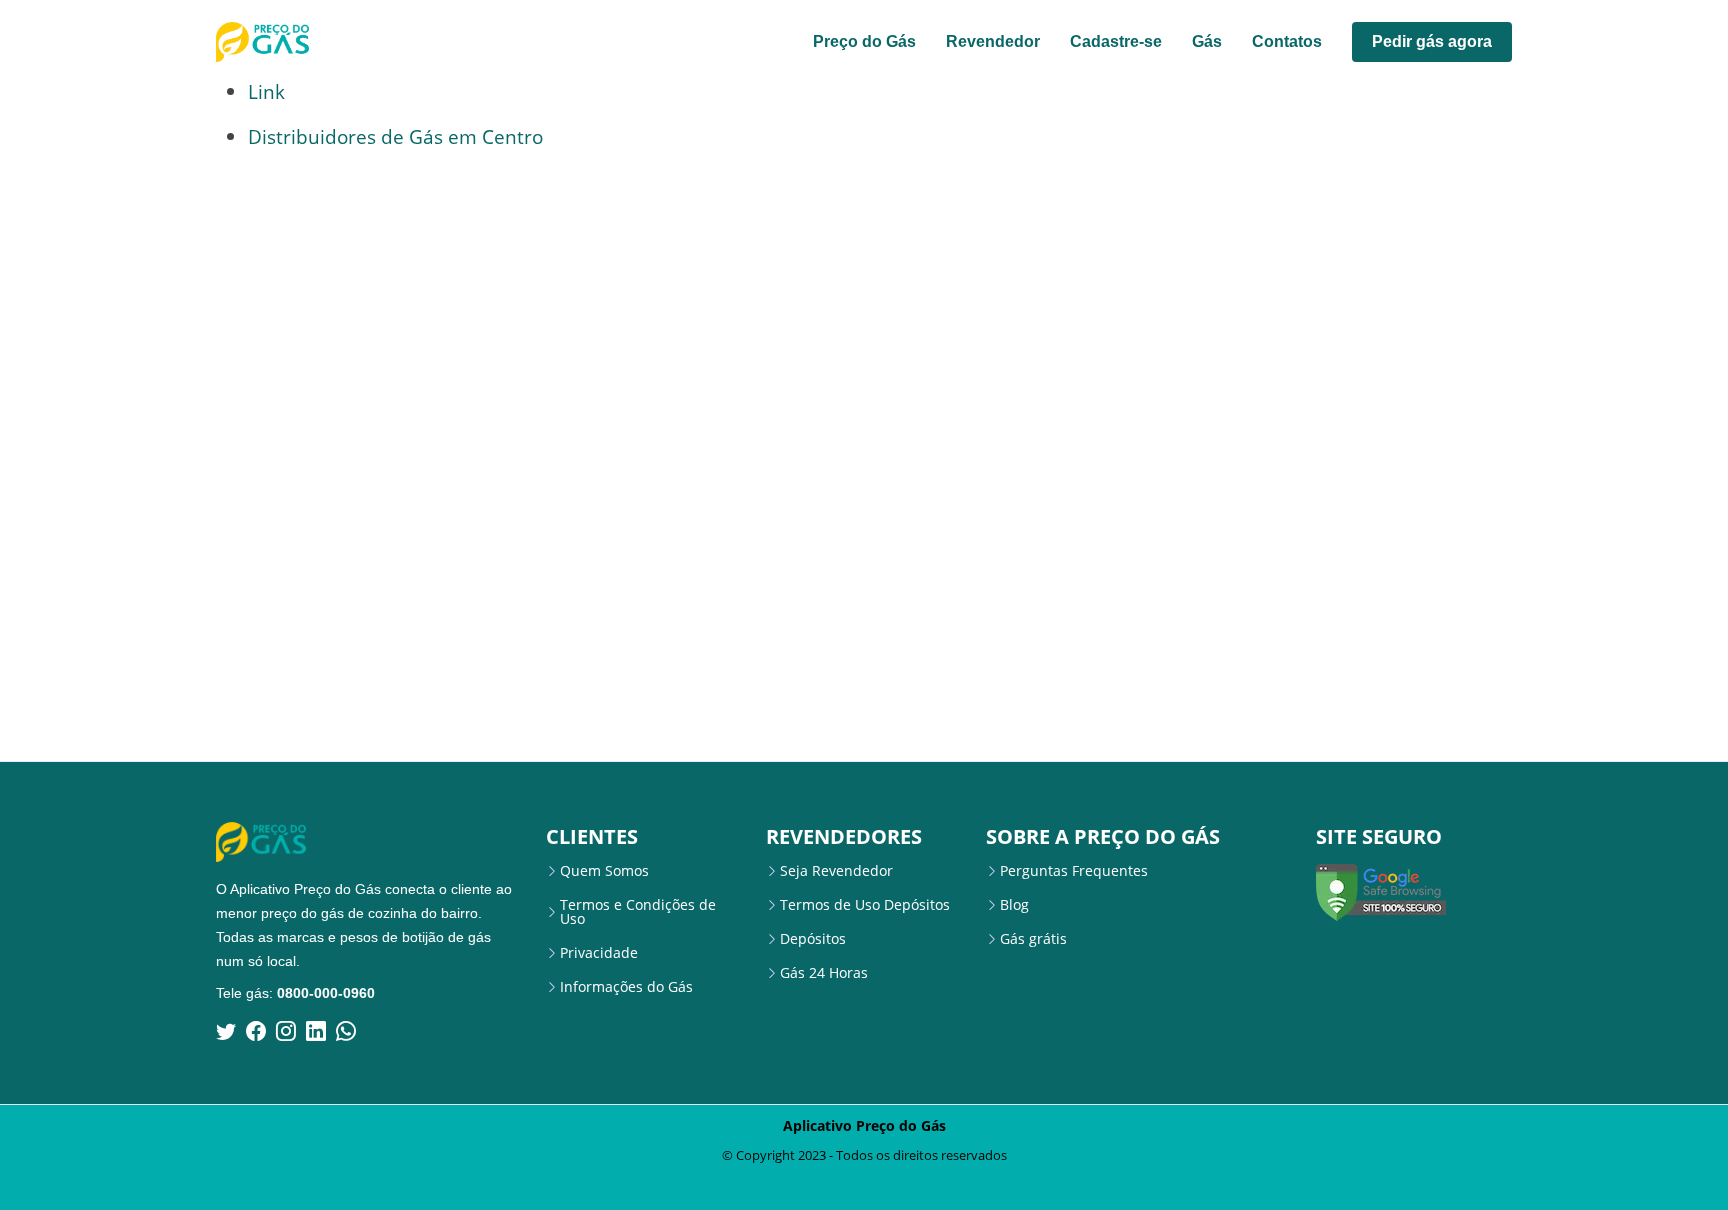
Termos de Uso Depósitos (865, 905)
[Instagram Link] (286, 1031)
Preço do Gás (864, 41)
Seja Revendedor (836, 871)
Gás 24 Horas (824, 973)
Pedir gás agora (1432, 41)
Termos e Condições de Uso (638, 912)
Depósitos (813, 939)
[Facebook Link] (256, 1031)
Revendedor (993, 41)
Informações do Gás (626, 987)
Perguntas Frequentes (1074, 871)
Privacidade (599, 953)
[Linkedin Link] (316, 1031)
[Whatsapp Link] (346, 1031)
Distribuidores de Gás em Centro (395, 136)
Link (266, 91)
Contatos (1287, 41)
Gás (1207, 41)
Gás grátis (1033, 939)
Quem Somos (604, 871)
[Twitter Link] (226, 1031)
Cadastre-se (1116, 41)
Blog (1014, 905)
